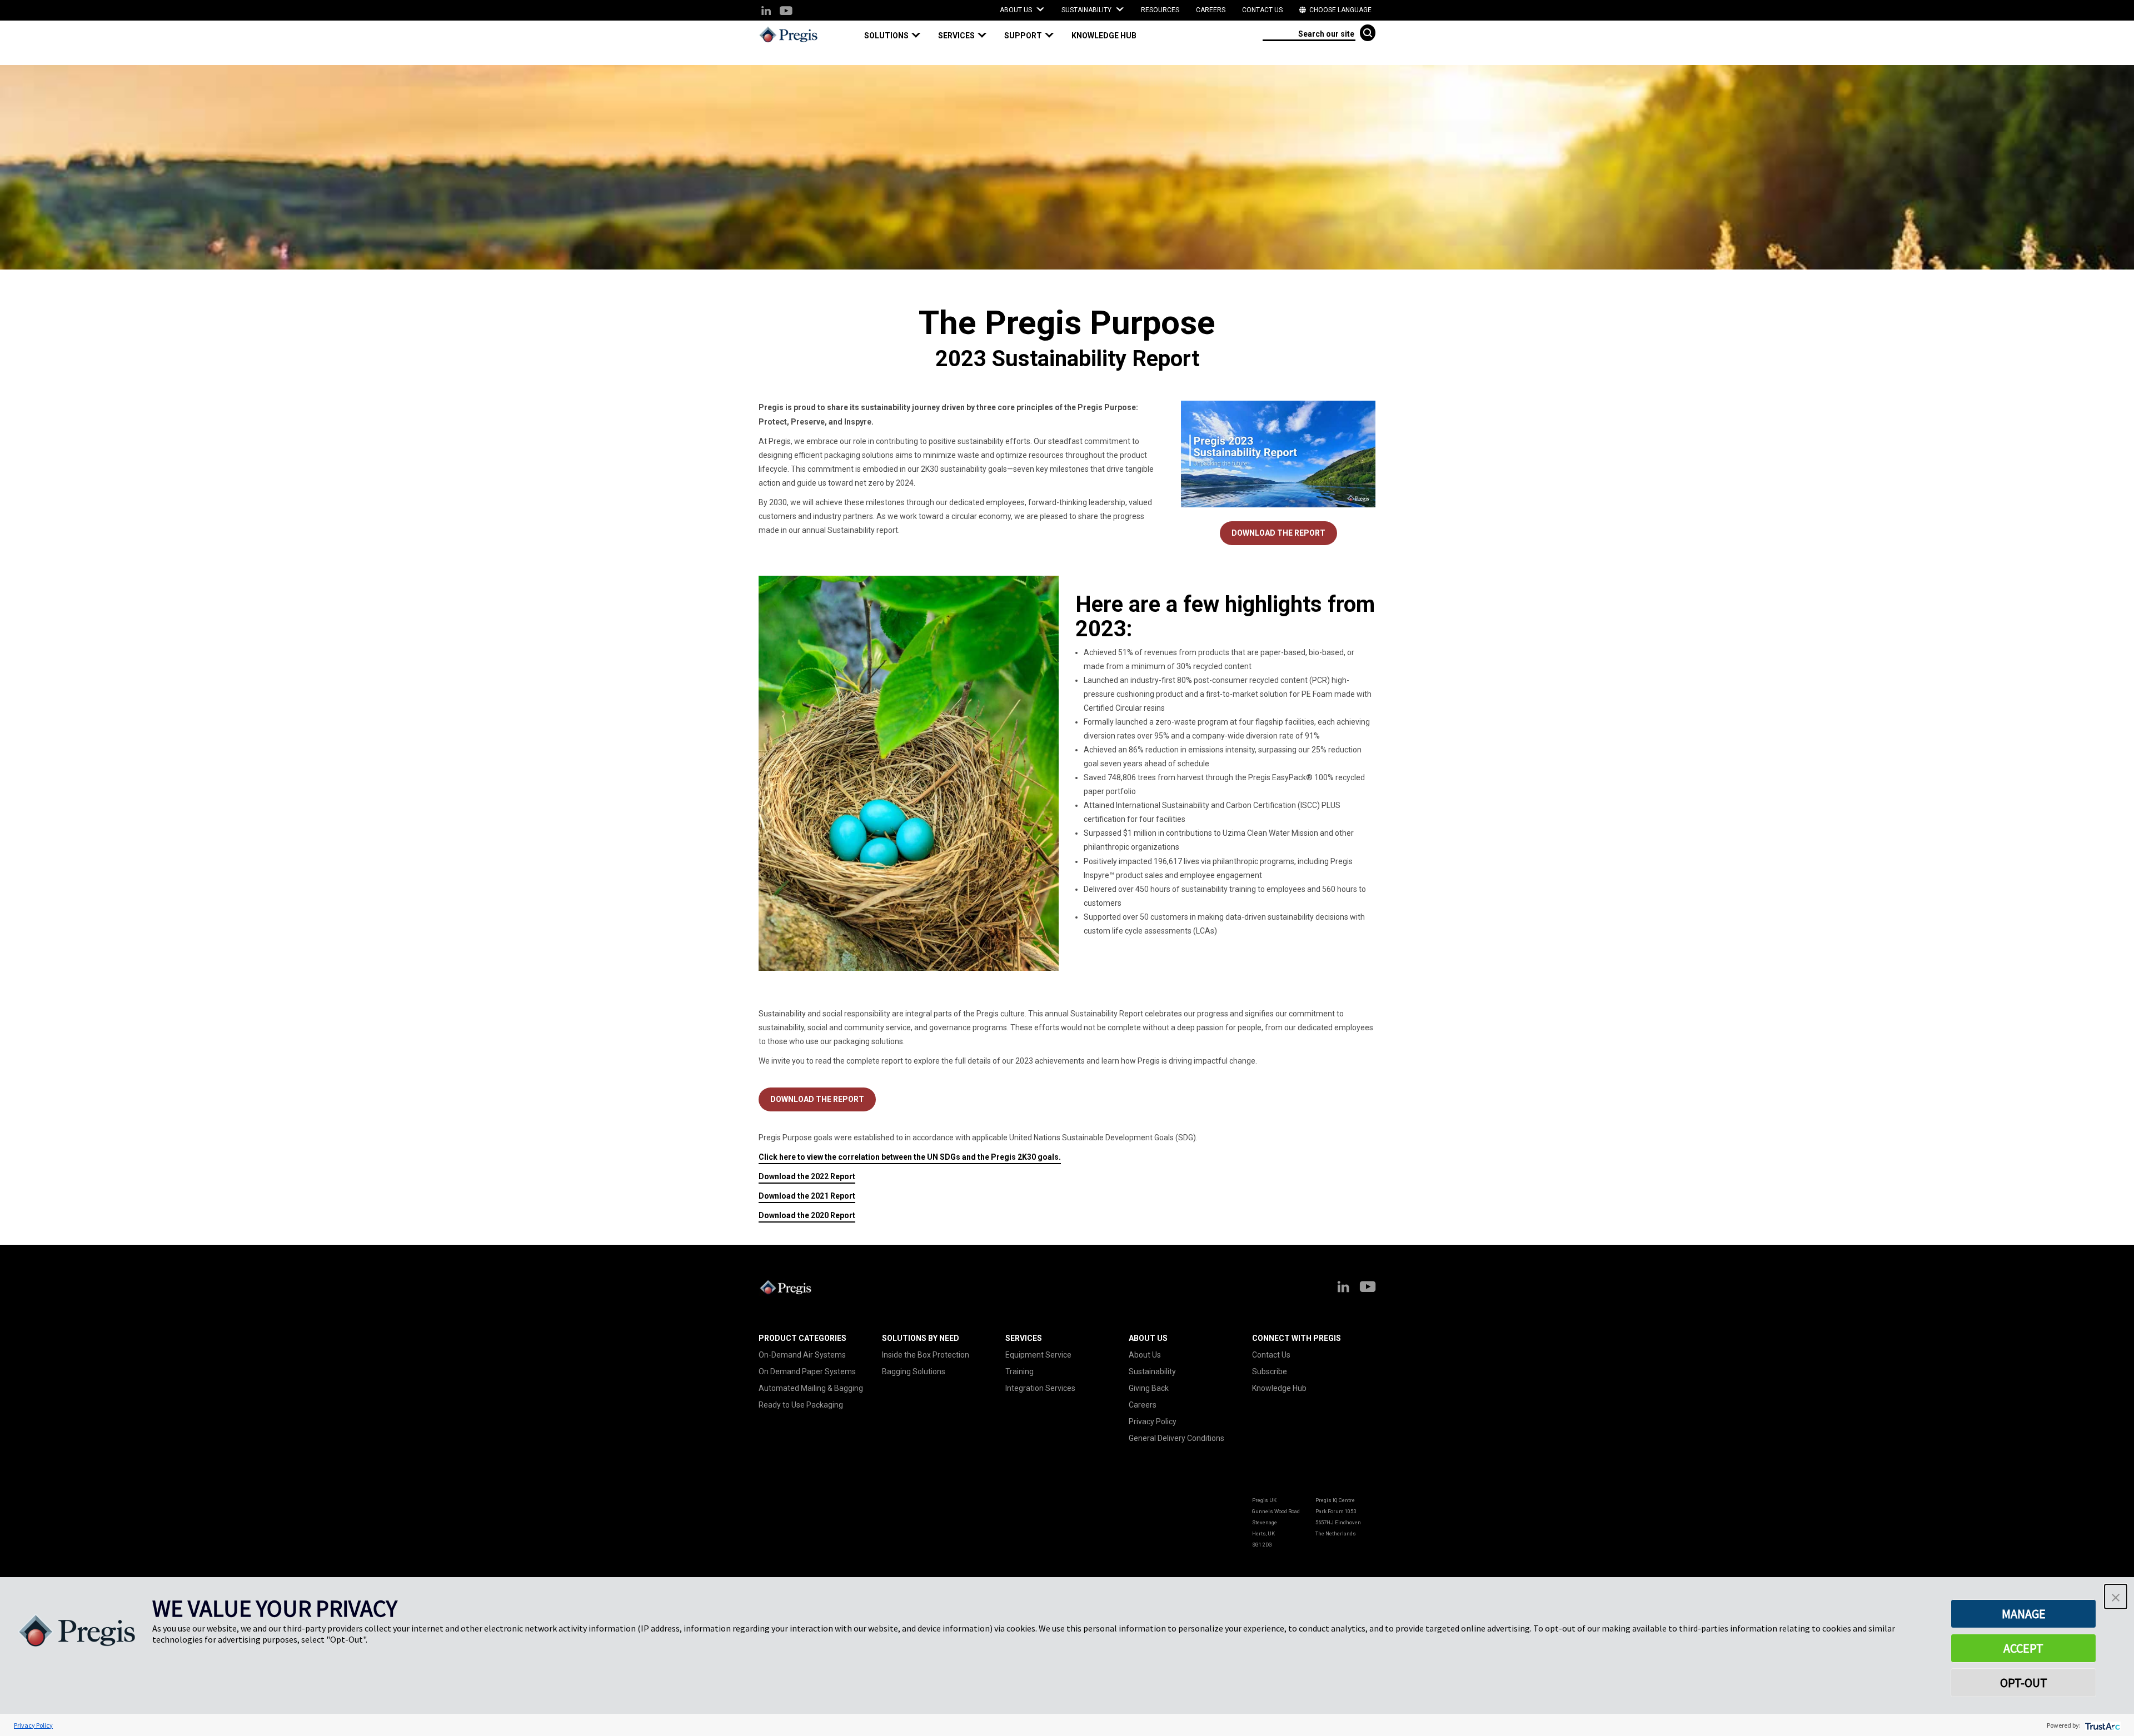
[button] (897, 36)
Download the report (817, 1099)
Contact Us (1262, 10)
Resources (1160, 10)
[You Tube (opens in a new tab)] (786, 11)
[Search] (1368, 33)
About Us (1145, 1355)
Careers (1211, 10)
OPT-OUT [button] (2024, 1683)
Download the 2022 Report (807, 1176)
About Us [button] (1017, 10)
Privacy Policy (1153, 1421)
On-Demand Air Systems (802, 1355)
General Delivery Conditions (1176, 1438)
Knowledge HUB (1104, 36)
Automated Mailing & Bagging (811, 1388)
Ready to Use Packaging (801, 1405)
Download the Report (1278, 533)
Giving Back (1149, 1388)
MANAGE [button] (2024, 1614)
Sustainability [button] (1087, 10)
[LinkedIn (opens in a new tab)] (766, 11)
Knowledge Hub (1279, 1388)
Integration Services (1040, 1388)
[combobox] (1309, 33)
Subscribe (1270, 1371)
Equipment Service (1038, 1355)
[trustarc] (2101, 1725)
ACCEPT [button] (2023, 1648)
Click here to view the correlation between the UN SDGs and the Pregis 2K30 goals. (910, 1157)
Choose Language (1340, 10)
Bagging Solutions (914, 1371)
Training (1019, 1371)
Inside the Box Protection (926, 1355)
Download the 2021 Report (807, 1196)
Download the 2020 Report (807, 1215)
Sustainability (1152, 1371)
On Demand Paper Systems (807, 1371)
